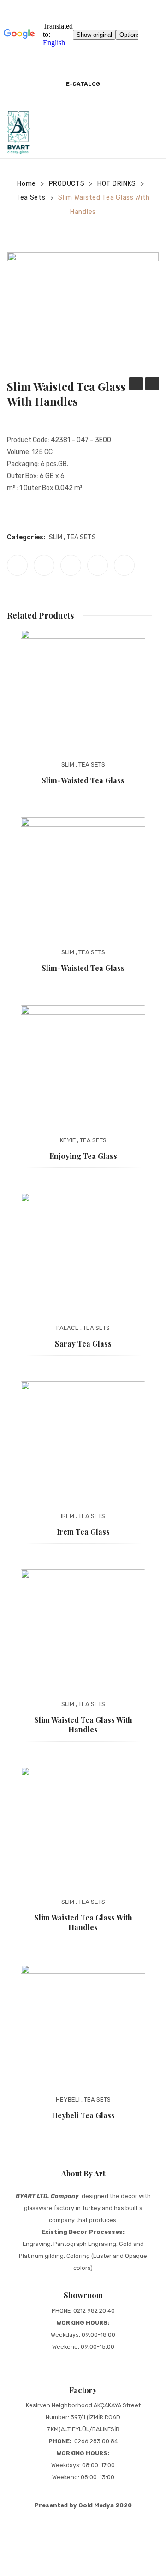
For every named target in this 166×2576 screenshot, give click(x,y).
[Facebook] (17, 565)
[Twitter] (44, 565)
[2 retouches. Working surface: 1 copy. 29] (83, 309)
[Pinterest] (71, 565)
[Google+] (98, 565)
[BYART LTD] (18, 132)
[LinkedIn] (124, 565)
